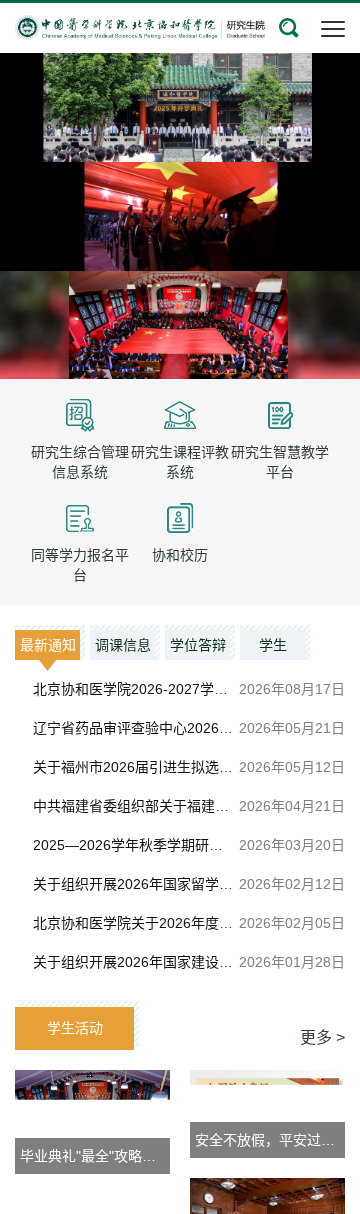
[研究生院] (140, 26)
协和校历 (180, 555)
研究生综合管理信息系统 (80, 462)
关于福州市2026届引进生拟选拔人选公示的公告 (182, 767)
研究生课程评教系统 (180, 462)
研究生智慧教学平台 (280, 462)
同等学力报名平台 (80, 565)
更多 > (322, 1037)
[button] (289, 28)
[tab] (50, 642)
